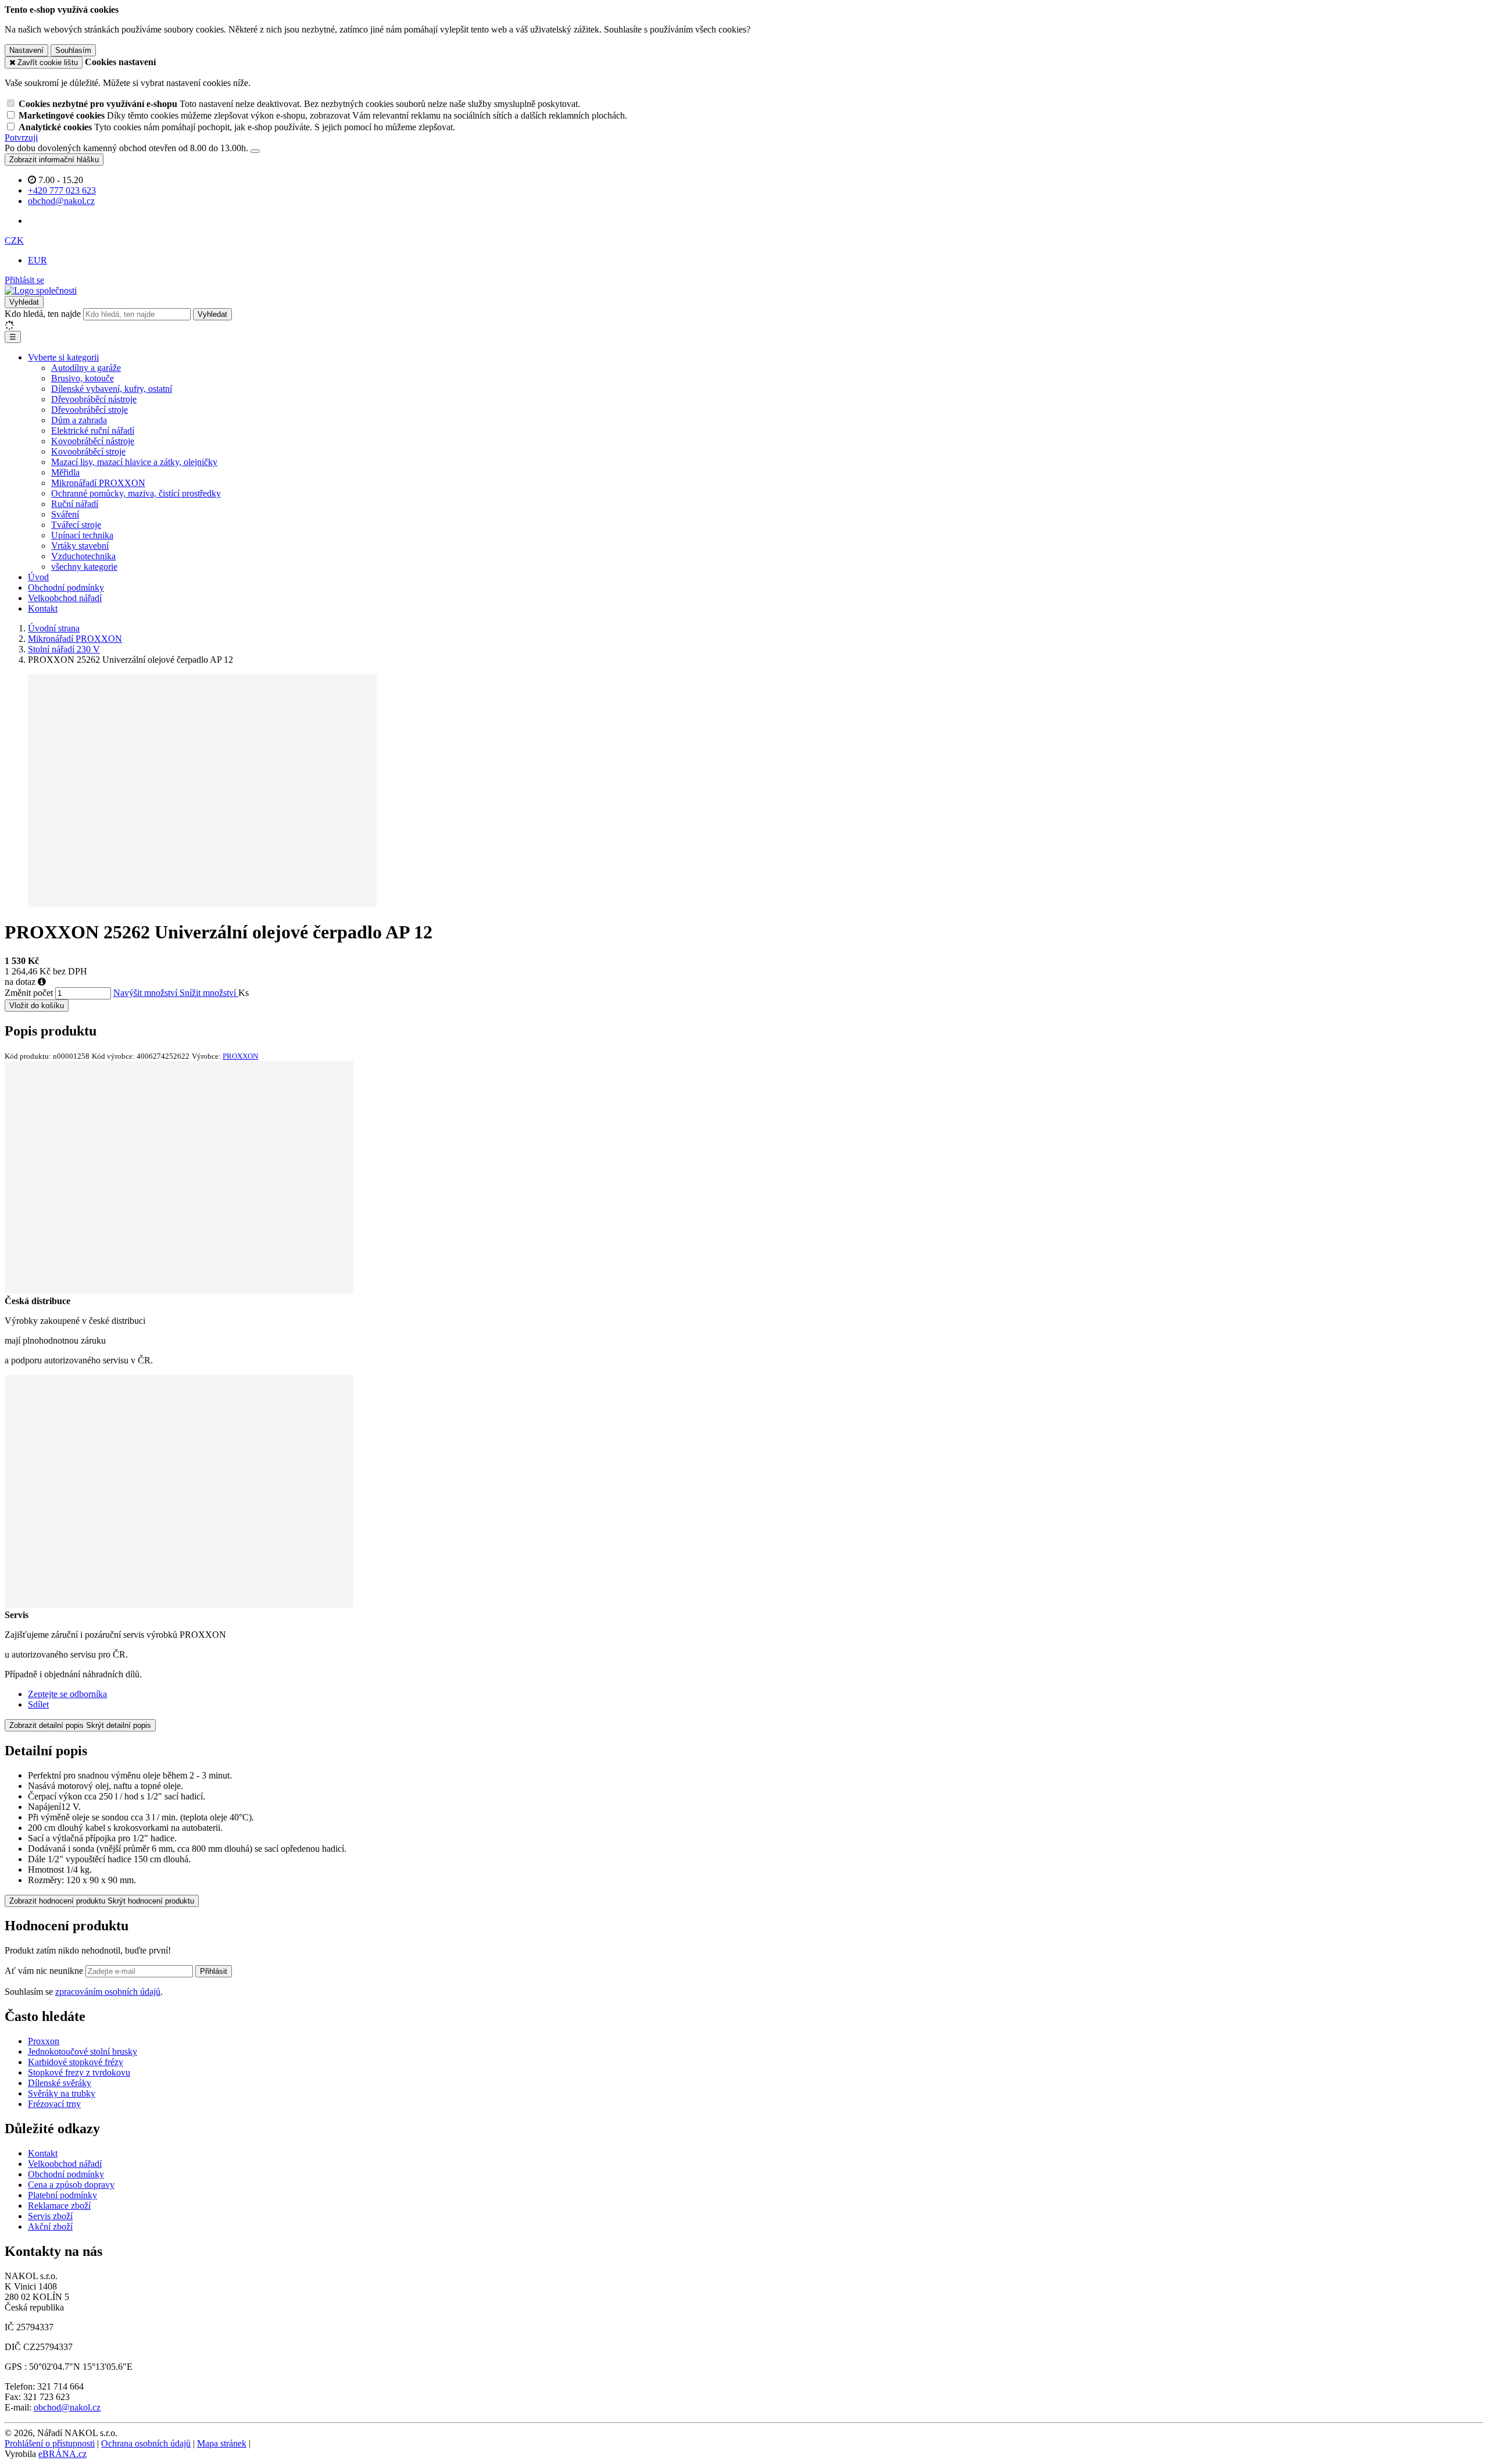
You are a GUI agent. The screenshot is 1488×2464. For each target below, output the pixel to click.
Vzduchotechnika (83, 556)
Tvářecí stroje (76, 525)
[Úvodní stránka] (41, 290)
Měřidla (65, 472)
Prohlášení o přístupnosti (50, 2443)
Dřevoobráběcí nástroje (94, 399)
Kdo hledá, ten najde (43, 314)
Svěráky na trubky (62, 2093)
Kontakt (43, 608)
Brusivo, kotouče (83, 378)
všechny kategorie (84, 567)
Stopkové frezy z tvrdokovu (79, 2072)
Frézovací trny (54, 2104)
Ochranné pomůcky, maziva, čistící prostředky (136, 493)
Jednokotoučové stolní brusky (83, 2051)
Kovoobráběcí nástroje (93, 441)
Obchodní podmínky (66, 588)
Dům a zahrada (79, 420)
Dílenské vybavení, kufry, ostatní (112, 389)
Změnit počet (29, 993)
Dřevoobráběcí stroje (90, 410)
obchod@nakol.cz (67, 2407)
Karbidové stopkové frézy (76, 2062)
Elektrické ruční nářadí (93, 431)
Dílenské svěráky (60, 2083)
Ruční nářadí (75, 504)
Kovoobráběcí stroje (88, 451)
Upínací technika (82, 535)
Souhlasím (73, 50)
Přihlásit (214, 1971)
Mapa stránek (222, 2443)
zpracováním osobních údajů (108, 1992)
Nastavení (26, 50)
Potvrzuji (21, 138)
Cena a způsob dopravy (71, 2185)
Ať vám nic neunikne (45, 1971)
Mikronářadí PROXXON (98, 483)
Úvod (38, 577)
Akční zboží (50, 2226)
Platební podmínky (62, 2195)
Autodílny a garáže (86, 368)
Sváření (65, 514)
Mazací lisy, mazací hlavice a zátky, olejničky (134, 462)
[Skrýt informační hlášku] (255, 151)
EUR (37, 260)
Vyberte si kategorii (63, 357)
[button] (14, 240)
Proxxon (44, 2041)
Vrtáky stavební (80, 546)
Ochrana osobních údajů (146, 2443)
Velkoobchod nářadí (65, 598)
